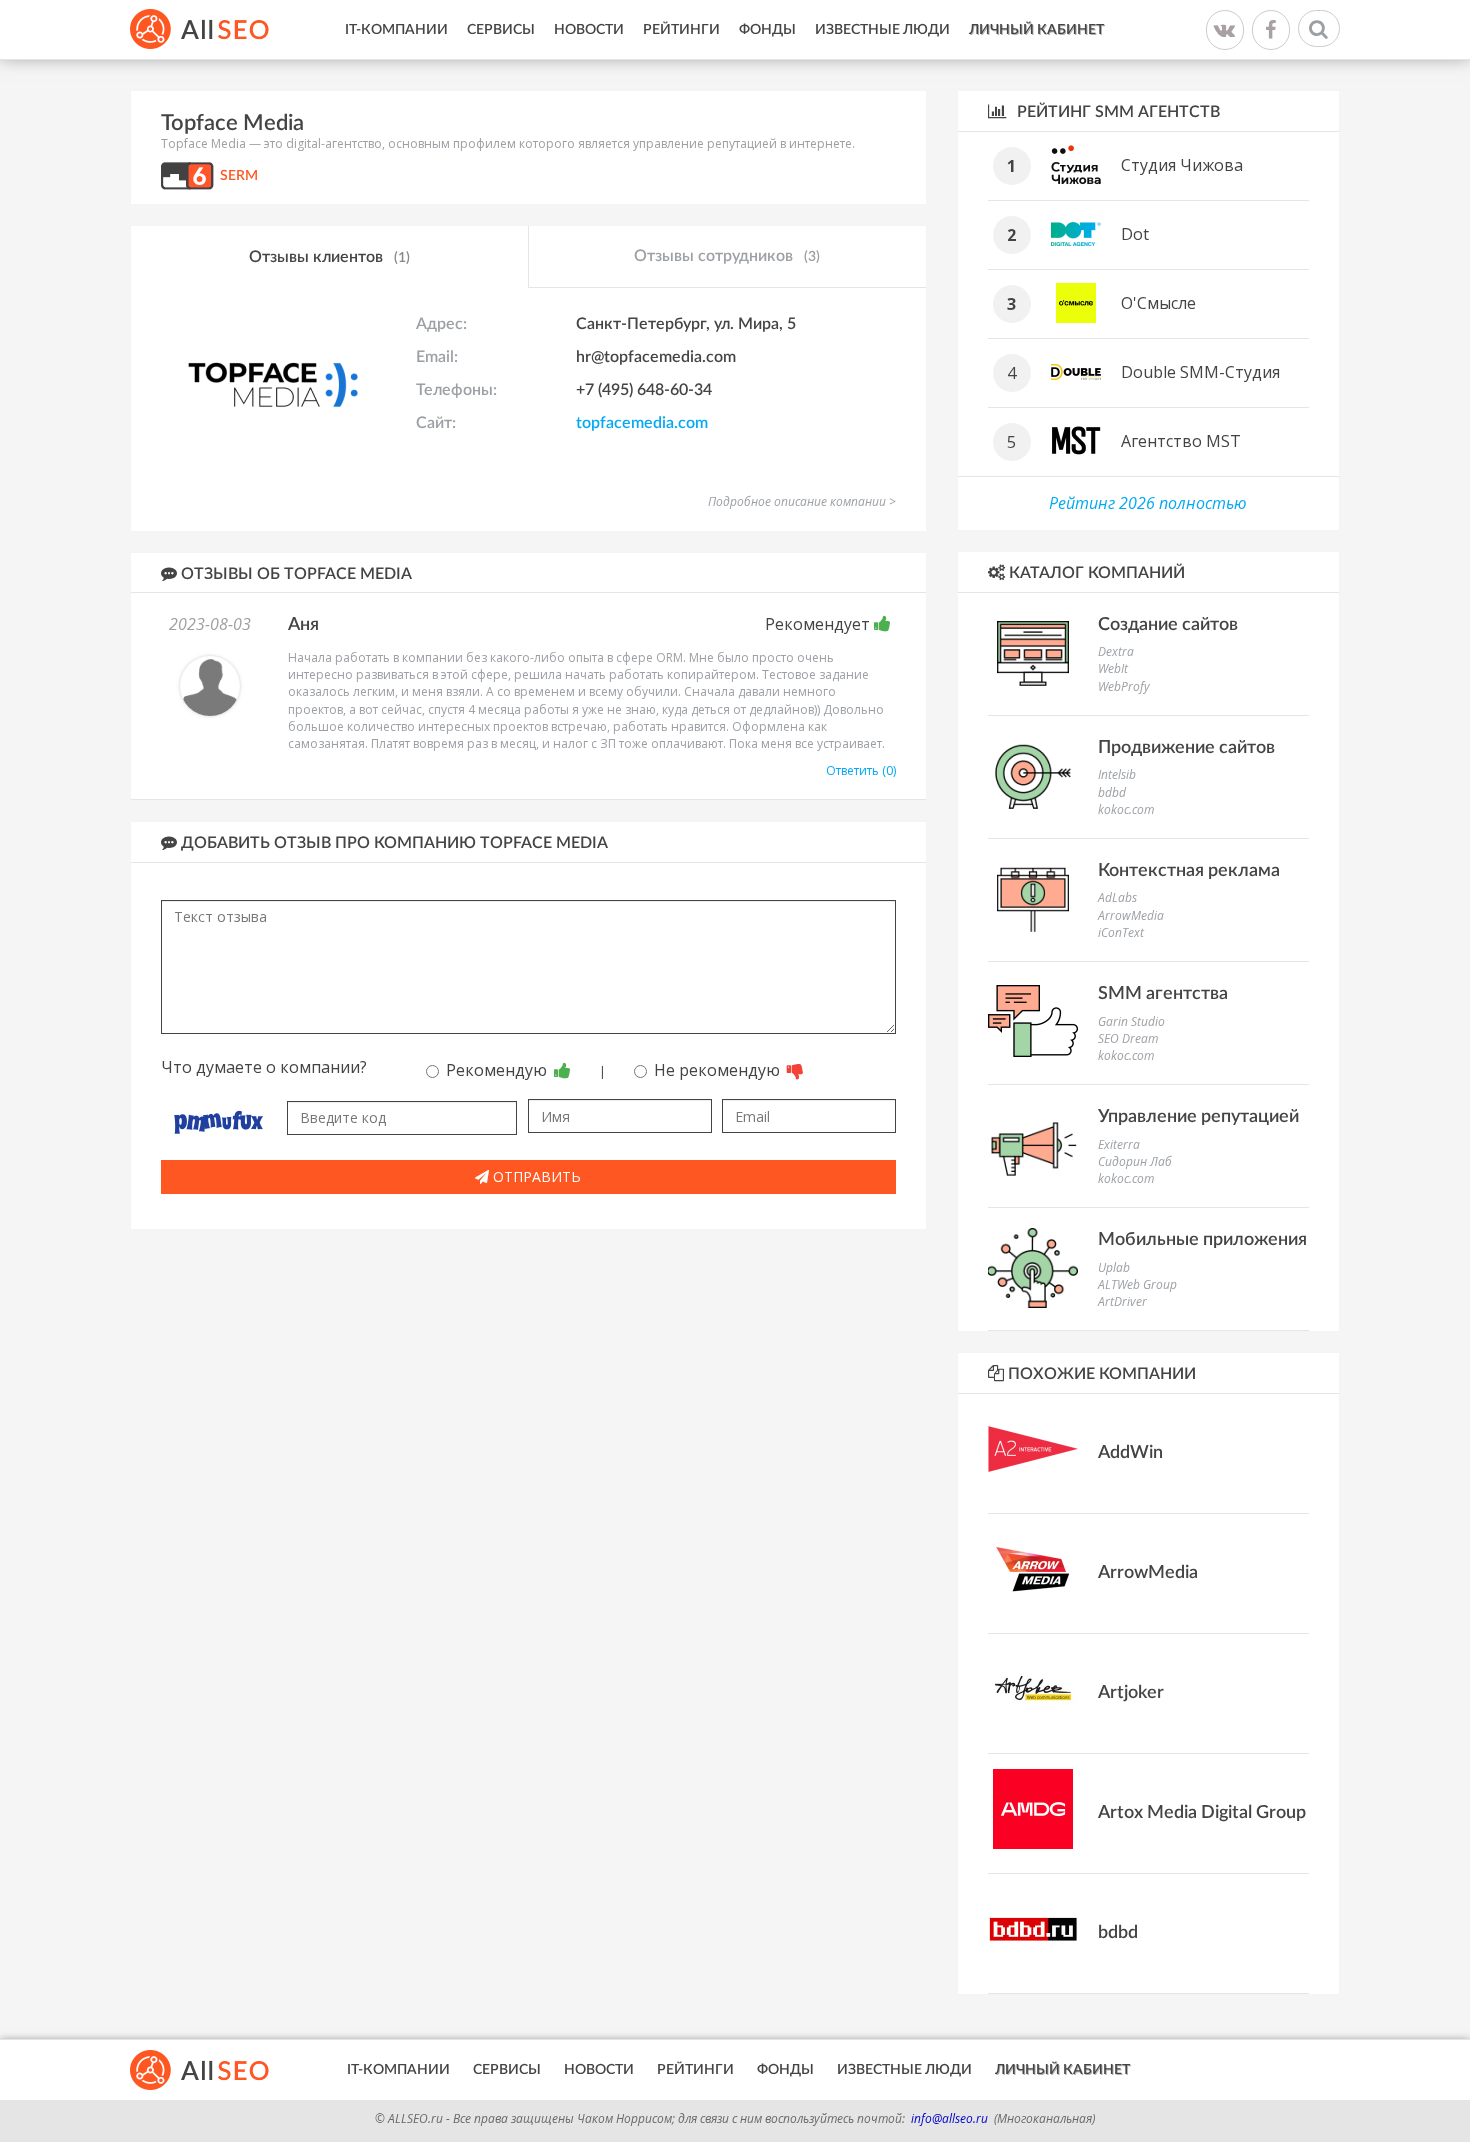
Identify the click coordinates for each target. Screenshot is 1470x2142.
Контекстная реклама (1189, 871)
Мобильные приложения (1202, 1240)
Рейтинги (681, 30)
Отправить (535, 1176)
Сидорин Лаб (1135, 1161)
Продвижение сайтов (1186, 748)
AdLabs (1117, 897)
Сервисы (501, 30)
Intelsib (1117, 774)
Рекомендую (498, 1070)
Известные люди (882, 30)
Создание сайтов (1168, 625)
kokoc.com (1126, 809)
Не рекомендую (719, 1070)
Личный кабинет (1036, 30)
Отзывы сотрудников (727, 256)
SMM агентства (1163, 994)
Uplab (1114, 1267)
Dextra (1116, 651)
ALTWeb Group (1137, 1284)
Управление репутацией (1198, 1117)
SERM (239, 176)
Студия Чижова (1182, 165)
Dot (1135, 234)
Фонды (767, 30)
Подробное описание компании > (802, 501)
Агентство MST (1181, 441)
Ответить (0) (861, 770)
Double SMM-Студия (1200, 372)
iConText (1121, 932)
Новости (589, 30)
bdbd (1112, 792)
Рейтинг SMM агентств (1116, 112)
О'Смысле (1158, 303)
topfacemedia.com (642, 423)
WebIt (1113, 668)
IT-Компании (396, 30)
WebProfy (1124, 686)
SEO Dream (1128, 1038)
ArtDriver (1122, 1301)
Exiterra (1119, 1144)
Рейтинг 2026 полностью (1148, 503)
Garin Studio (1131, 1021)
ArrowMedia (1131, 915)
